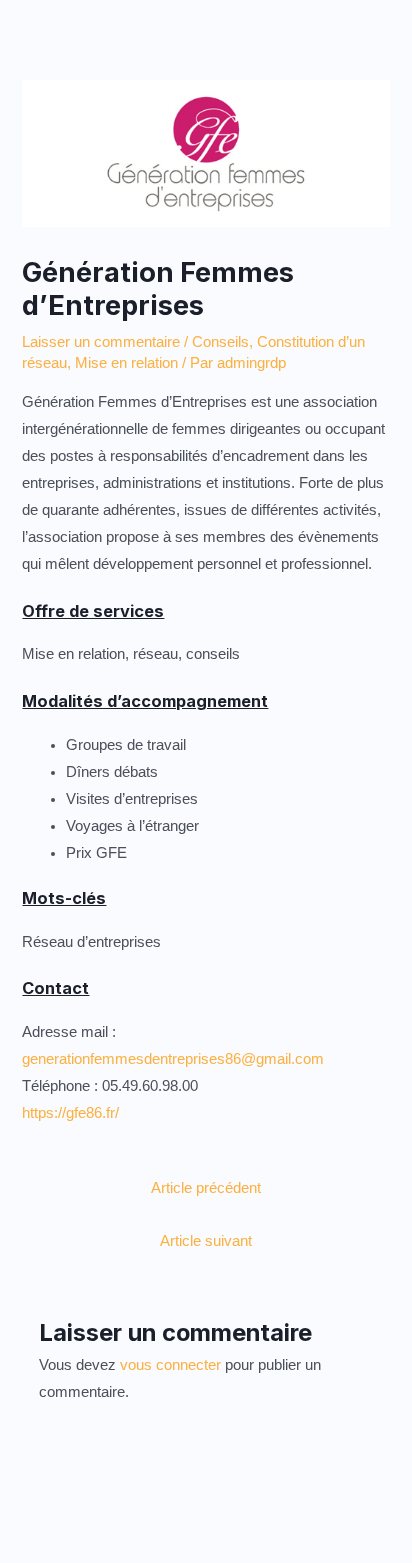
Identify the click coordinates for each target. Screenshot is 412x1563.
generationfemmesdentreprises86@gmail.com (173, 1059)
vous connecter (170, 1365)
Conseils (220, 342)
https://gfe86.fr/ (70, 1113)
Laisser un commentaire (101, 342)
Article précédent (206, 1188)
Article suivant (206, 1241)
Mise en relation (126, 363)
